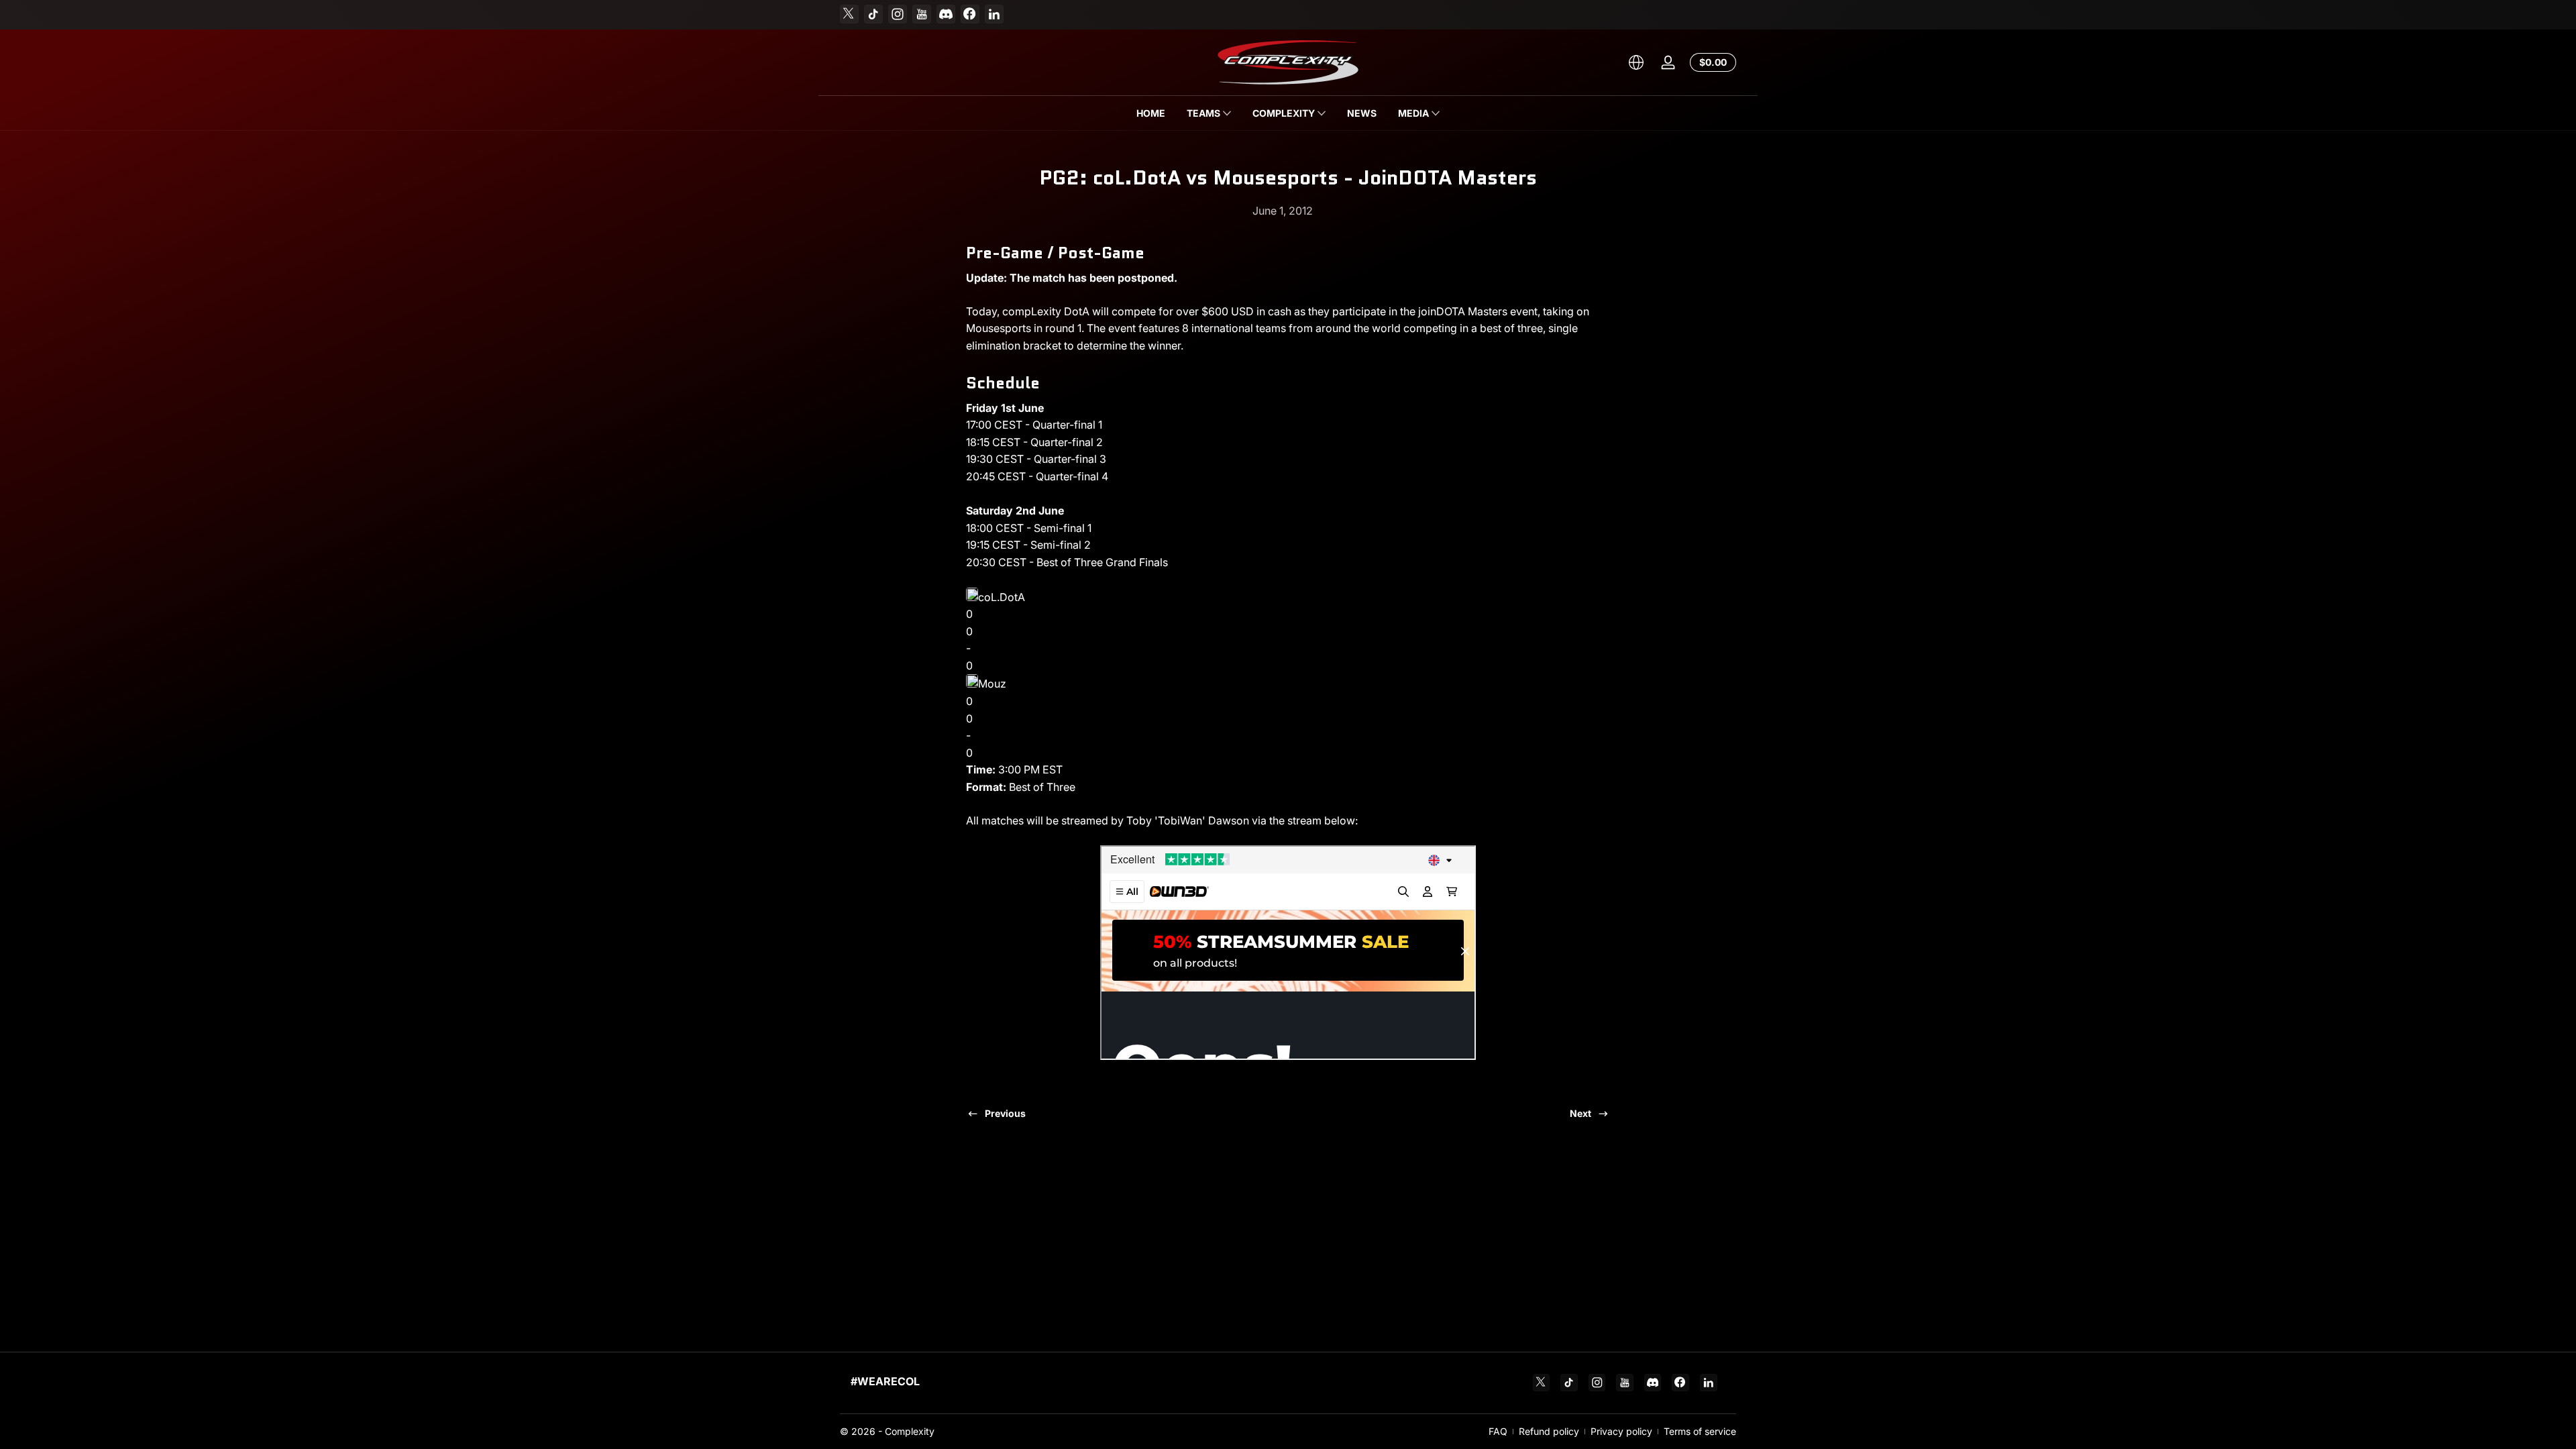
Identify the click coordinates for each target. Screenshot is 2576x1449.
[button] (1636, 62)
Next (1580, 1113)
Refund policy (1549, 1431)
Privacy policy (1621, 1431)
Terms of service (1700, 1431)
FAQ (1498, 1431)
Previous (1005, 1113)
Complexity (910, 1431)
